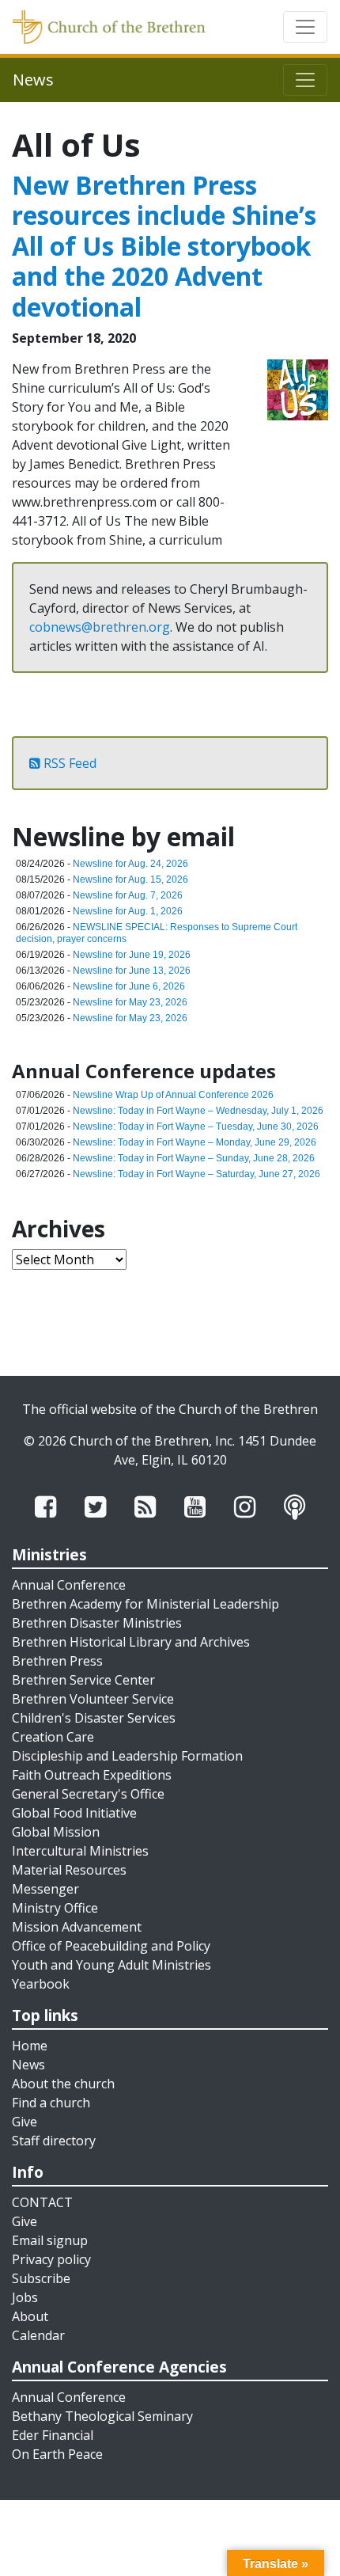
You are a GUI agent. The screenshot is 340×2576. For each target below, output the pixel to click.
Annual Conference (69, 1585)
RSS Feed (68, 763)
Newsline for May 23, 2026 (130, 1002)
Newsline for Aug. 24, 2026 (130, 864)
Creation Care (53, 1737)
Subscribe (41, 2278)
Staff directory (54, 2141)
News (28, 2065)
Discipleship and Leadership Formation (127, 1756)
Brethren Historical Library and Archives (131, 1642)
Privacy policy (51, 2259)
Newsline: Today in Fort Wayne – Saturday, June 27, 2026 (196, 1174)
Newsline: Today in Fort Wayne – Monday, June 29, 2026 (195, 1142)
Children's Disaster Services (94, 1718)
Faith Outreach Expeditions (92, 1775)
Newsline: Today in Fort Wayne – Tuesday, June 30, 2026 (196, 1127)
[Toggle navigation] (305, 27)
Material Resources (69, 1870)
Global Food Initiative (74, 1813)
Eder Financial (53, 2435)
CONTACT (42, 2202)
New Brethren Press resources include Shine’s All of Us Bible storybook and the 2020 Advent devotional (164, 246)
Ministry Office (55, 1908)
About (30, 2316)
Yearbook (41, 1984)
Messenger (45, 1889)
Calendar (38, 2335)
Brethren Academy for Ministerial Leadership (145, 1604)
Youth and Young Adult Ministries (111, 1965)
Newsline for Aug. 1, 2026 (128, 911)
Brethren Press (57, 1661)
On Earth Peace (57, 2454)
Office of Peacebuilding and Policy (111, 1946)
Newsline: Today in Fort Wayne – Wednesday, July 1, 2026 (198, 1111)
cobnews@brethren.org (100, 627)
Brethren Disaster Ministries (97, 1623)
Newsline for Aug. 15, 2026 (130, 880)
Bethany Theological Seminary (102, 2416)
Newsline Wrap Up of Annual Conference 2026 (173, 1095)
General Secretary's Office (88, 1794)
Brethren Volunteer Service (93, 1699)
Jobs (25, 2297)
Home (30, 2046)
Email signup (50, 2240)
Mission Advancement (77, 1927)
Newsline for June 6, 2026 (129, 986)
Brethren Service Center (83, 1680)
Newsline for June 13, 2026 (132, 971)
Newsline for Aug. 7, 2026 (128, 895)
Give (25, 2122)
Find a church (51, 2103)
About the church (63, 2084)
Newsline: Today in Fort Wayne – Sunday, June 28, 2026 (194, 1158)
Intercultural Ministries (80, 1851)
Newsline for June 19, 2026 (132, 955)
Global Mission (56, 1832)
